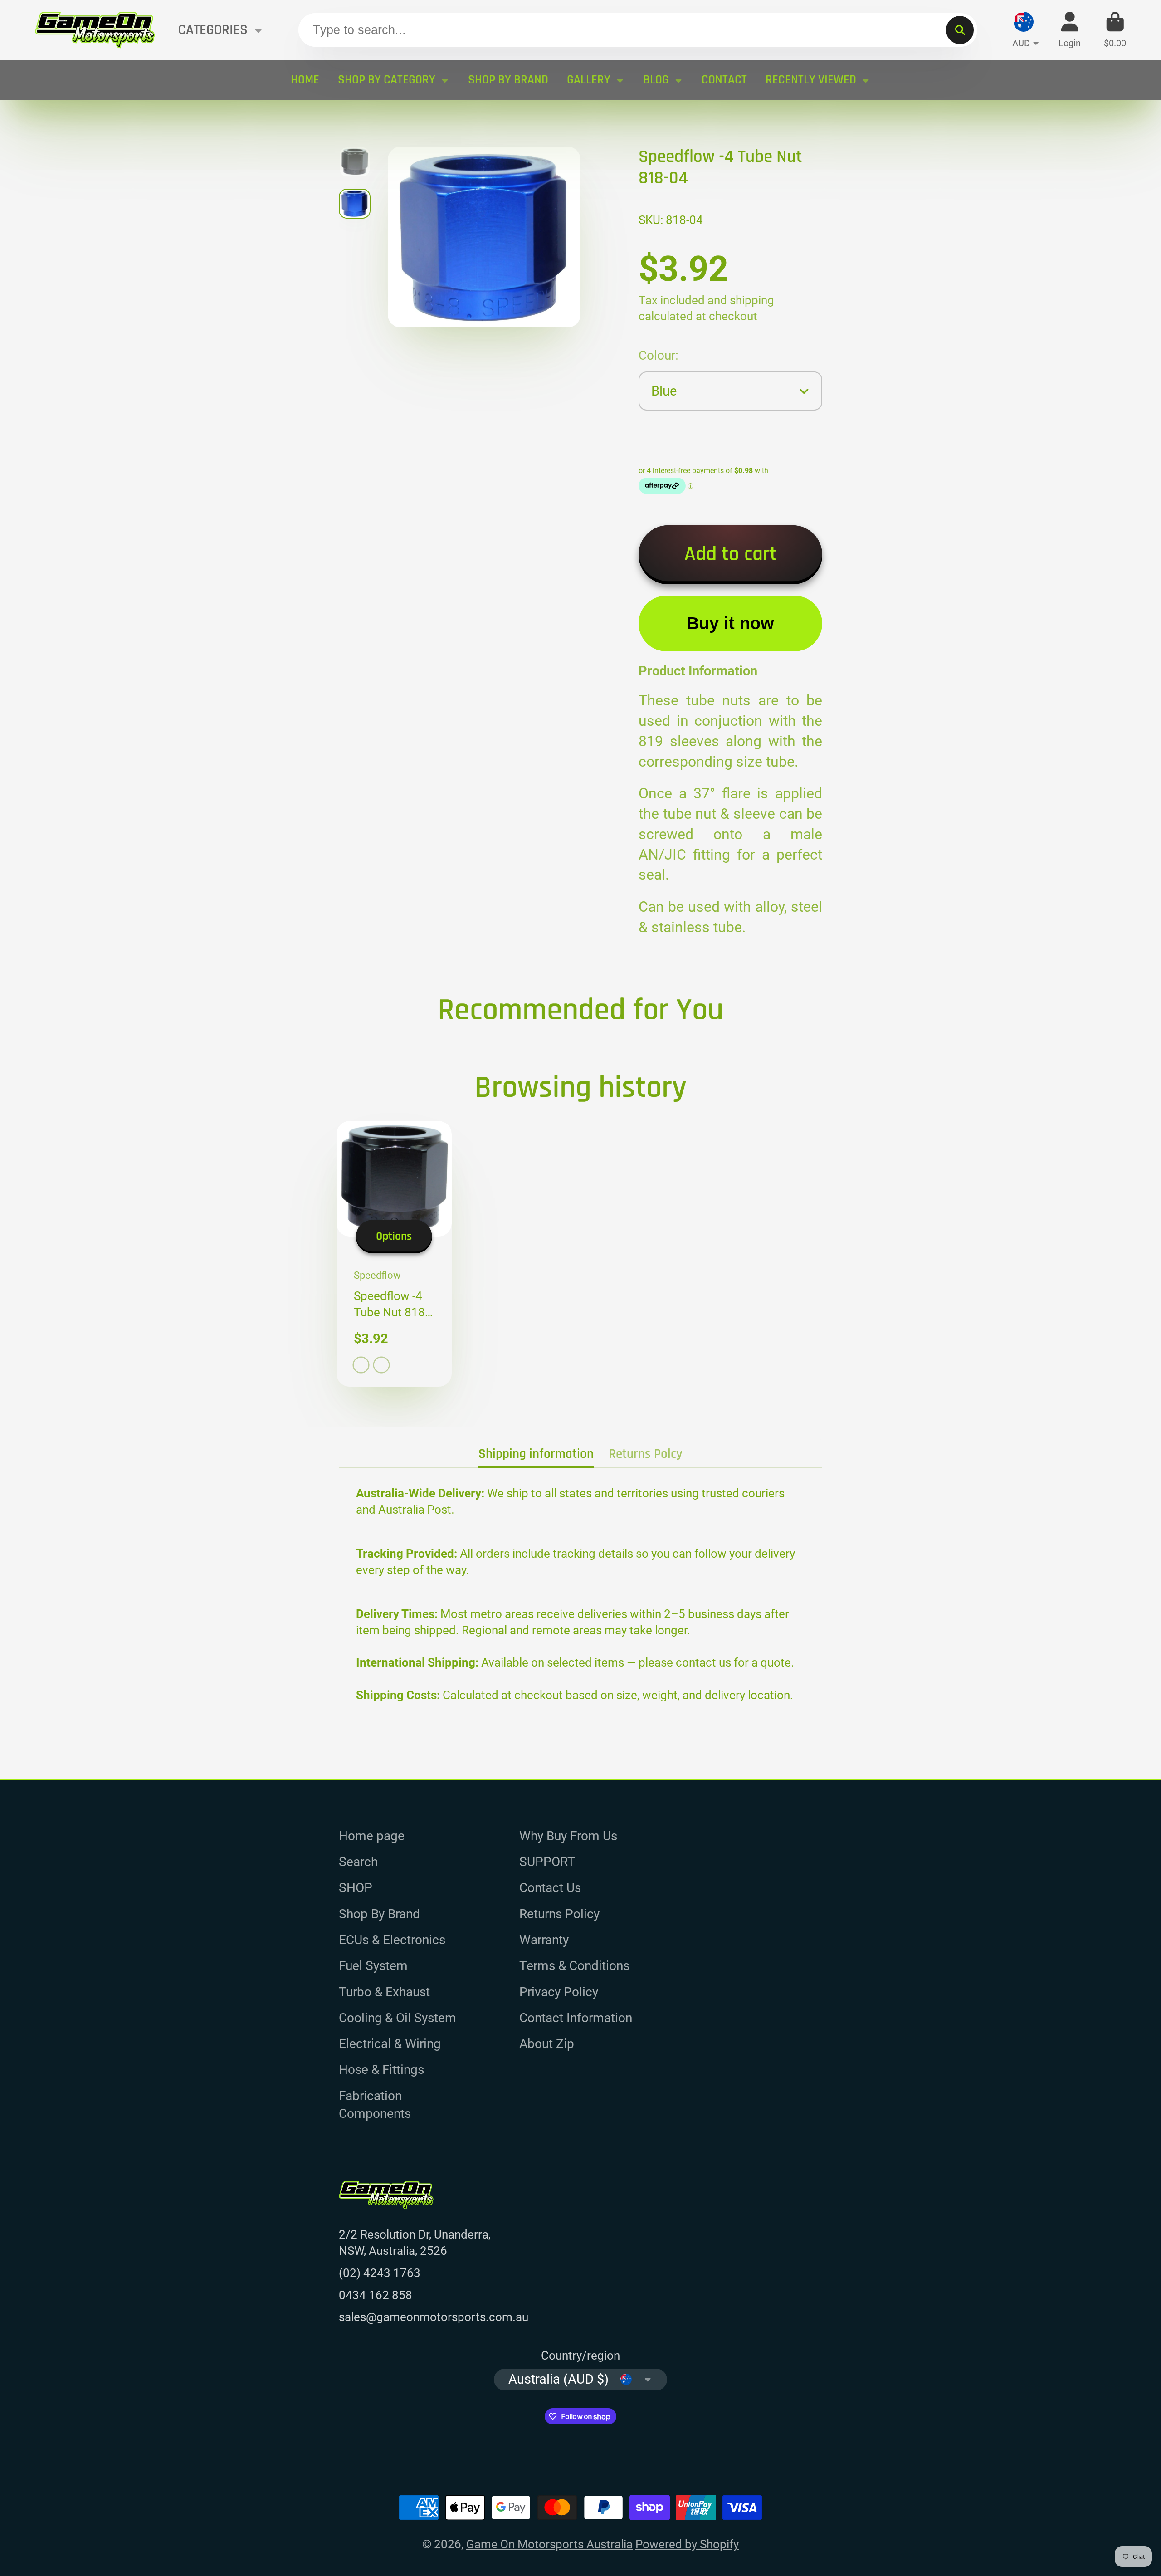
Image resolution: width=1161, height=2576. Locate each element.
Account (1070, 30)
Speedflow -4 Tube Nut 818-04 (394, 1254)
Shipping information (536, 1454)
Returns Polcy (646, 1454)
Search (358, 1862)
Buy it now (730, 623)
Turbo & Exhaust (384, 1992)
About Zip (547, 2044)
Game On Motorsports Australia (549, 2544)
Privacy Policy (559, 1992)
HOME (305, 80)
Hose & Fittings (381, 2070)
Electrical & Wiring (390, 2044)
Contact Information (576, 2018)
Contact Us (550, 1888)
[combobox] (638, 30)
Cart (1115, 30)
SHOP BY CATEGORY (387, 80)
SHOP (356, 1888)
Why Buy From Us (568, 1836)
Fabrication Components (375, 2105)
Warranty (544, 1940)
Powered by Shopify (687, 2544)
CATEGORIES (213, 30)
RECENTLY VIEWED (811, 80)
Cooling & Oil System (398, 2018)
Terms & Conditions (574, 1966)
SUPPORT (547, 1862)
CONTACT (724, 80)
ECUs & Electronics (392, 1940)
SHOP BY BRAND (508, 80)
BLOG (656, 80)
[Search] (960, 30)
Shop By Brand (379, 1914)
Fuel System (373, 1966)
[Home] (95, 30)
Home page (372, 1836)
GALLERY (589, 80)
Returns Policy (559, 1914)
